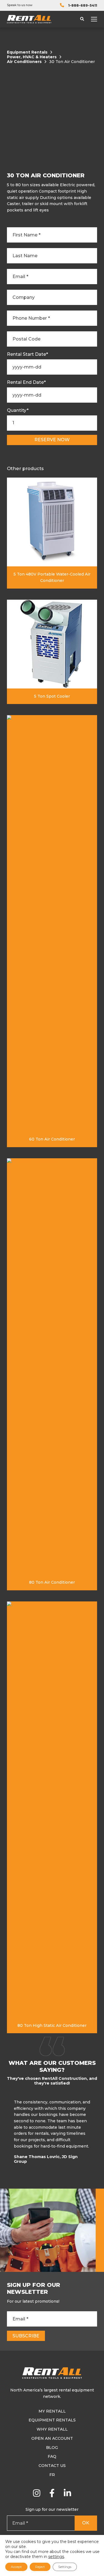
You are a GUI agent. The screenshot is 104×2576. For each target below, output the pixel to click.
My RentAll (52, 2411)
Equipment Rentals (27, 52)
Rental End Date (26, 382)
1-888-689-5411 (83, 5)
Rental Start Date (27, 354)
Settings (65, 2567)
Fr (52, 2475)
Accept (16, 2567)
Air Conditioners (24, 62)
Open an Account (52, 2438)
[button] (96, 2133)
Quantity (18, 410)
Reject (40, 2567)
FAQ (52, 2456)
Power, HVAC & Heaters (32, 57)
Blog (52, 2448)
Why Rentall (52, 2429)
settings (56, 2557)
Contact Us (52, 2466)
